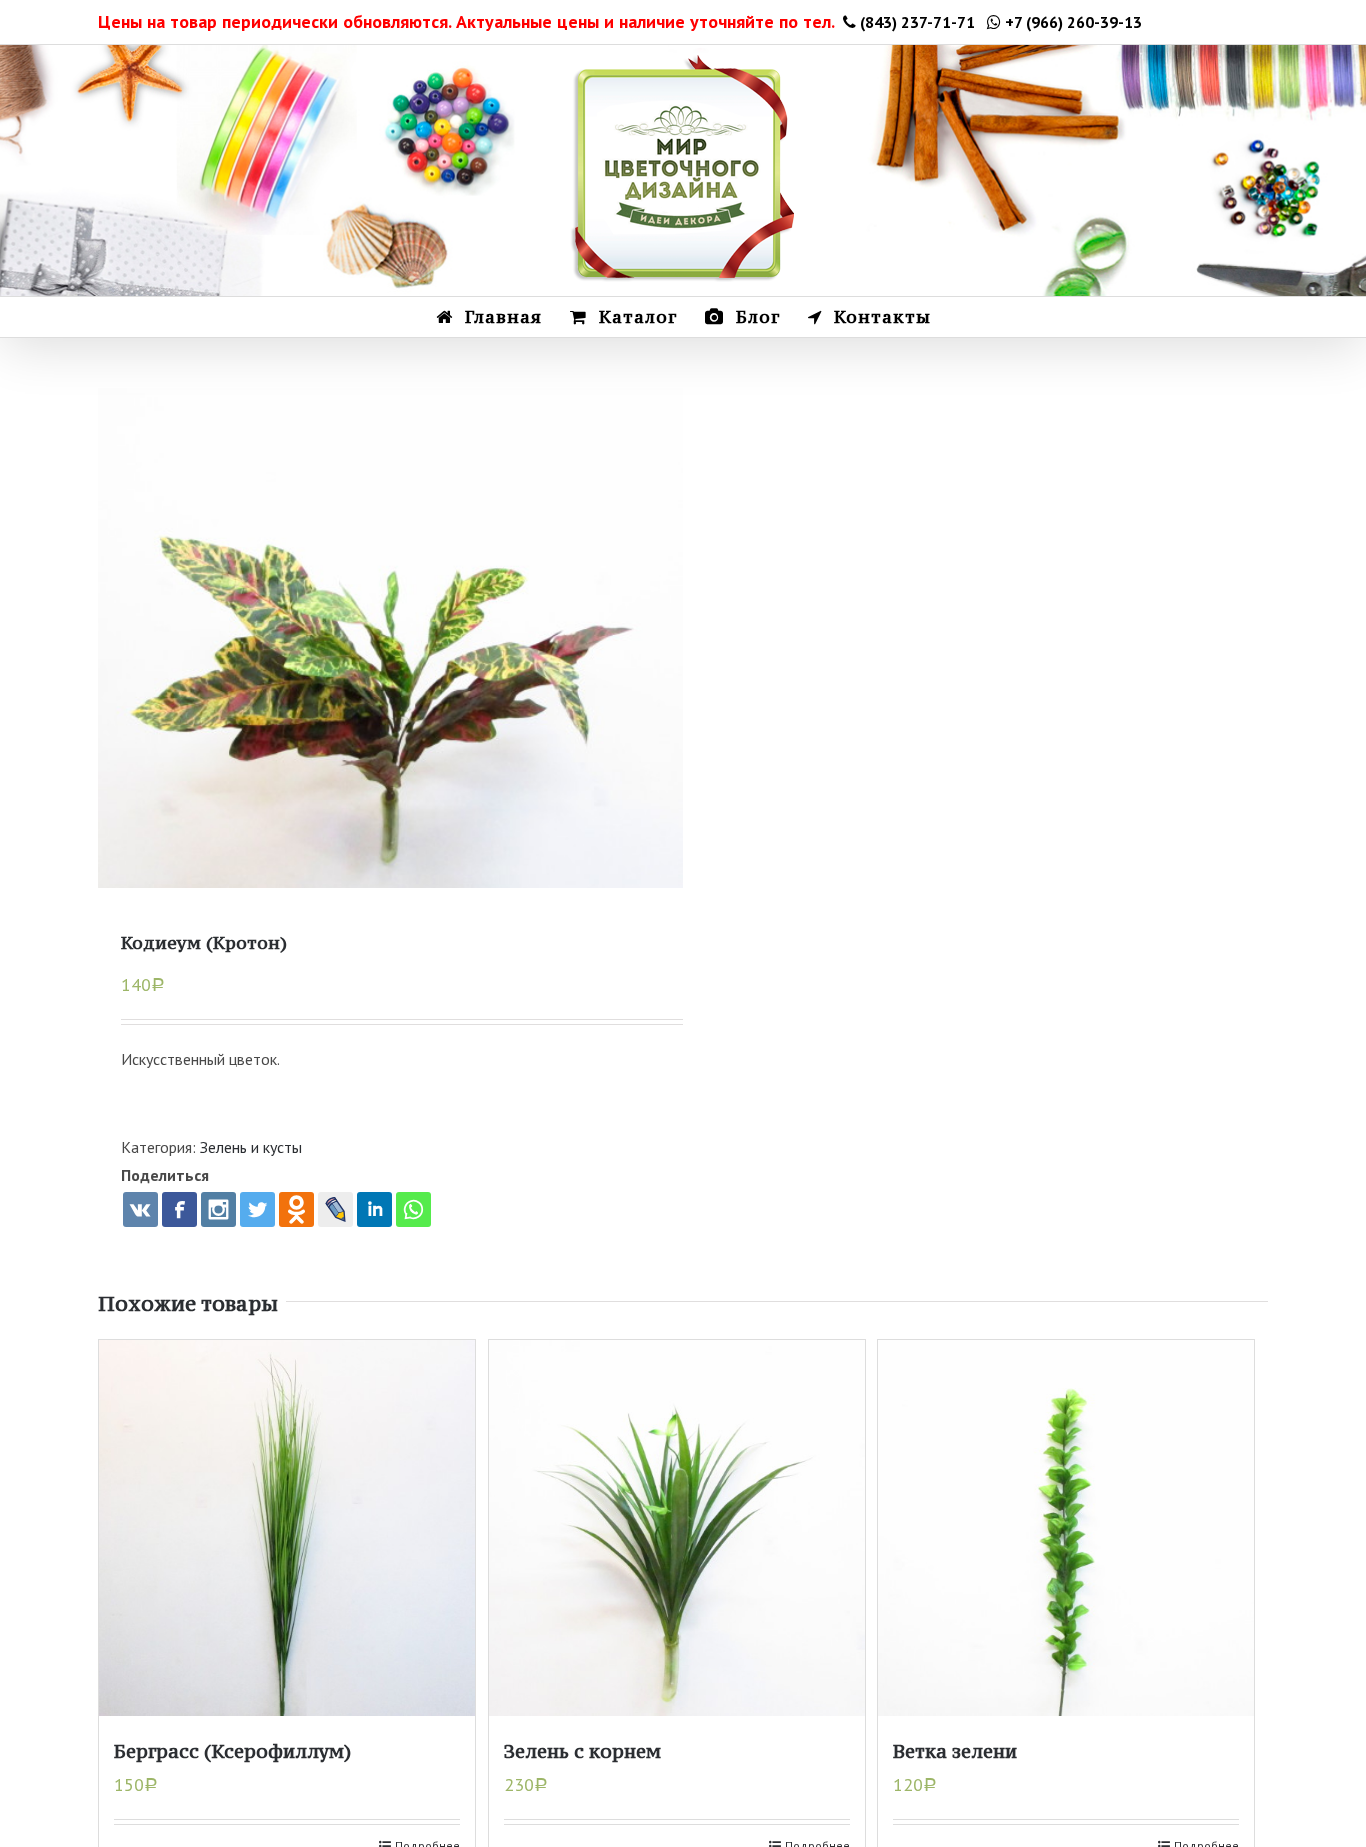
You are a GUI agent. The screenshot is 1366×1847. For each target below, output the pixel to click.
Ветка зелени (955, 1751)
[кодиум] (390, 680)
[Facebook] (179, 1209)
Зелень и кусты (251, 1147)
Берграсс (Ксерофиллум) (232, 1751)
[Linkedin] (374, 1209)
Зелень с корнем (582, 1751)
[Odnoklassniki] (296, 1209)
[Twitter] (257, 1209)
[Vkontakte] (140, 1209)
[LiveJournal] (335, 1209)
